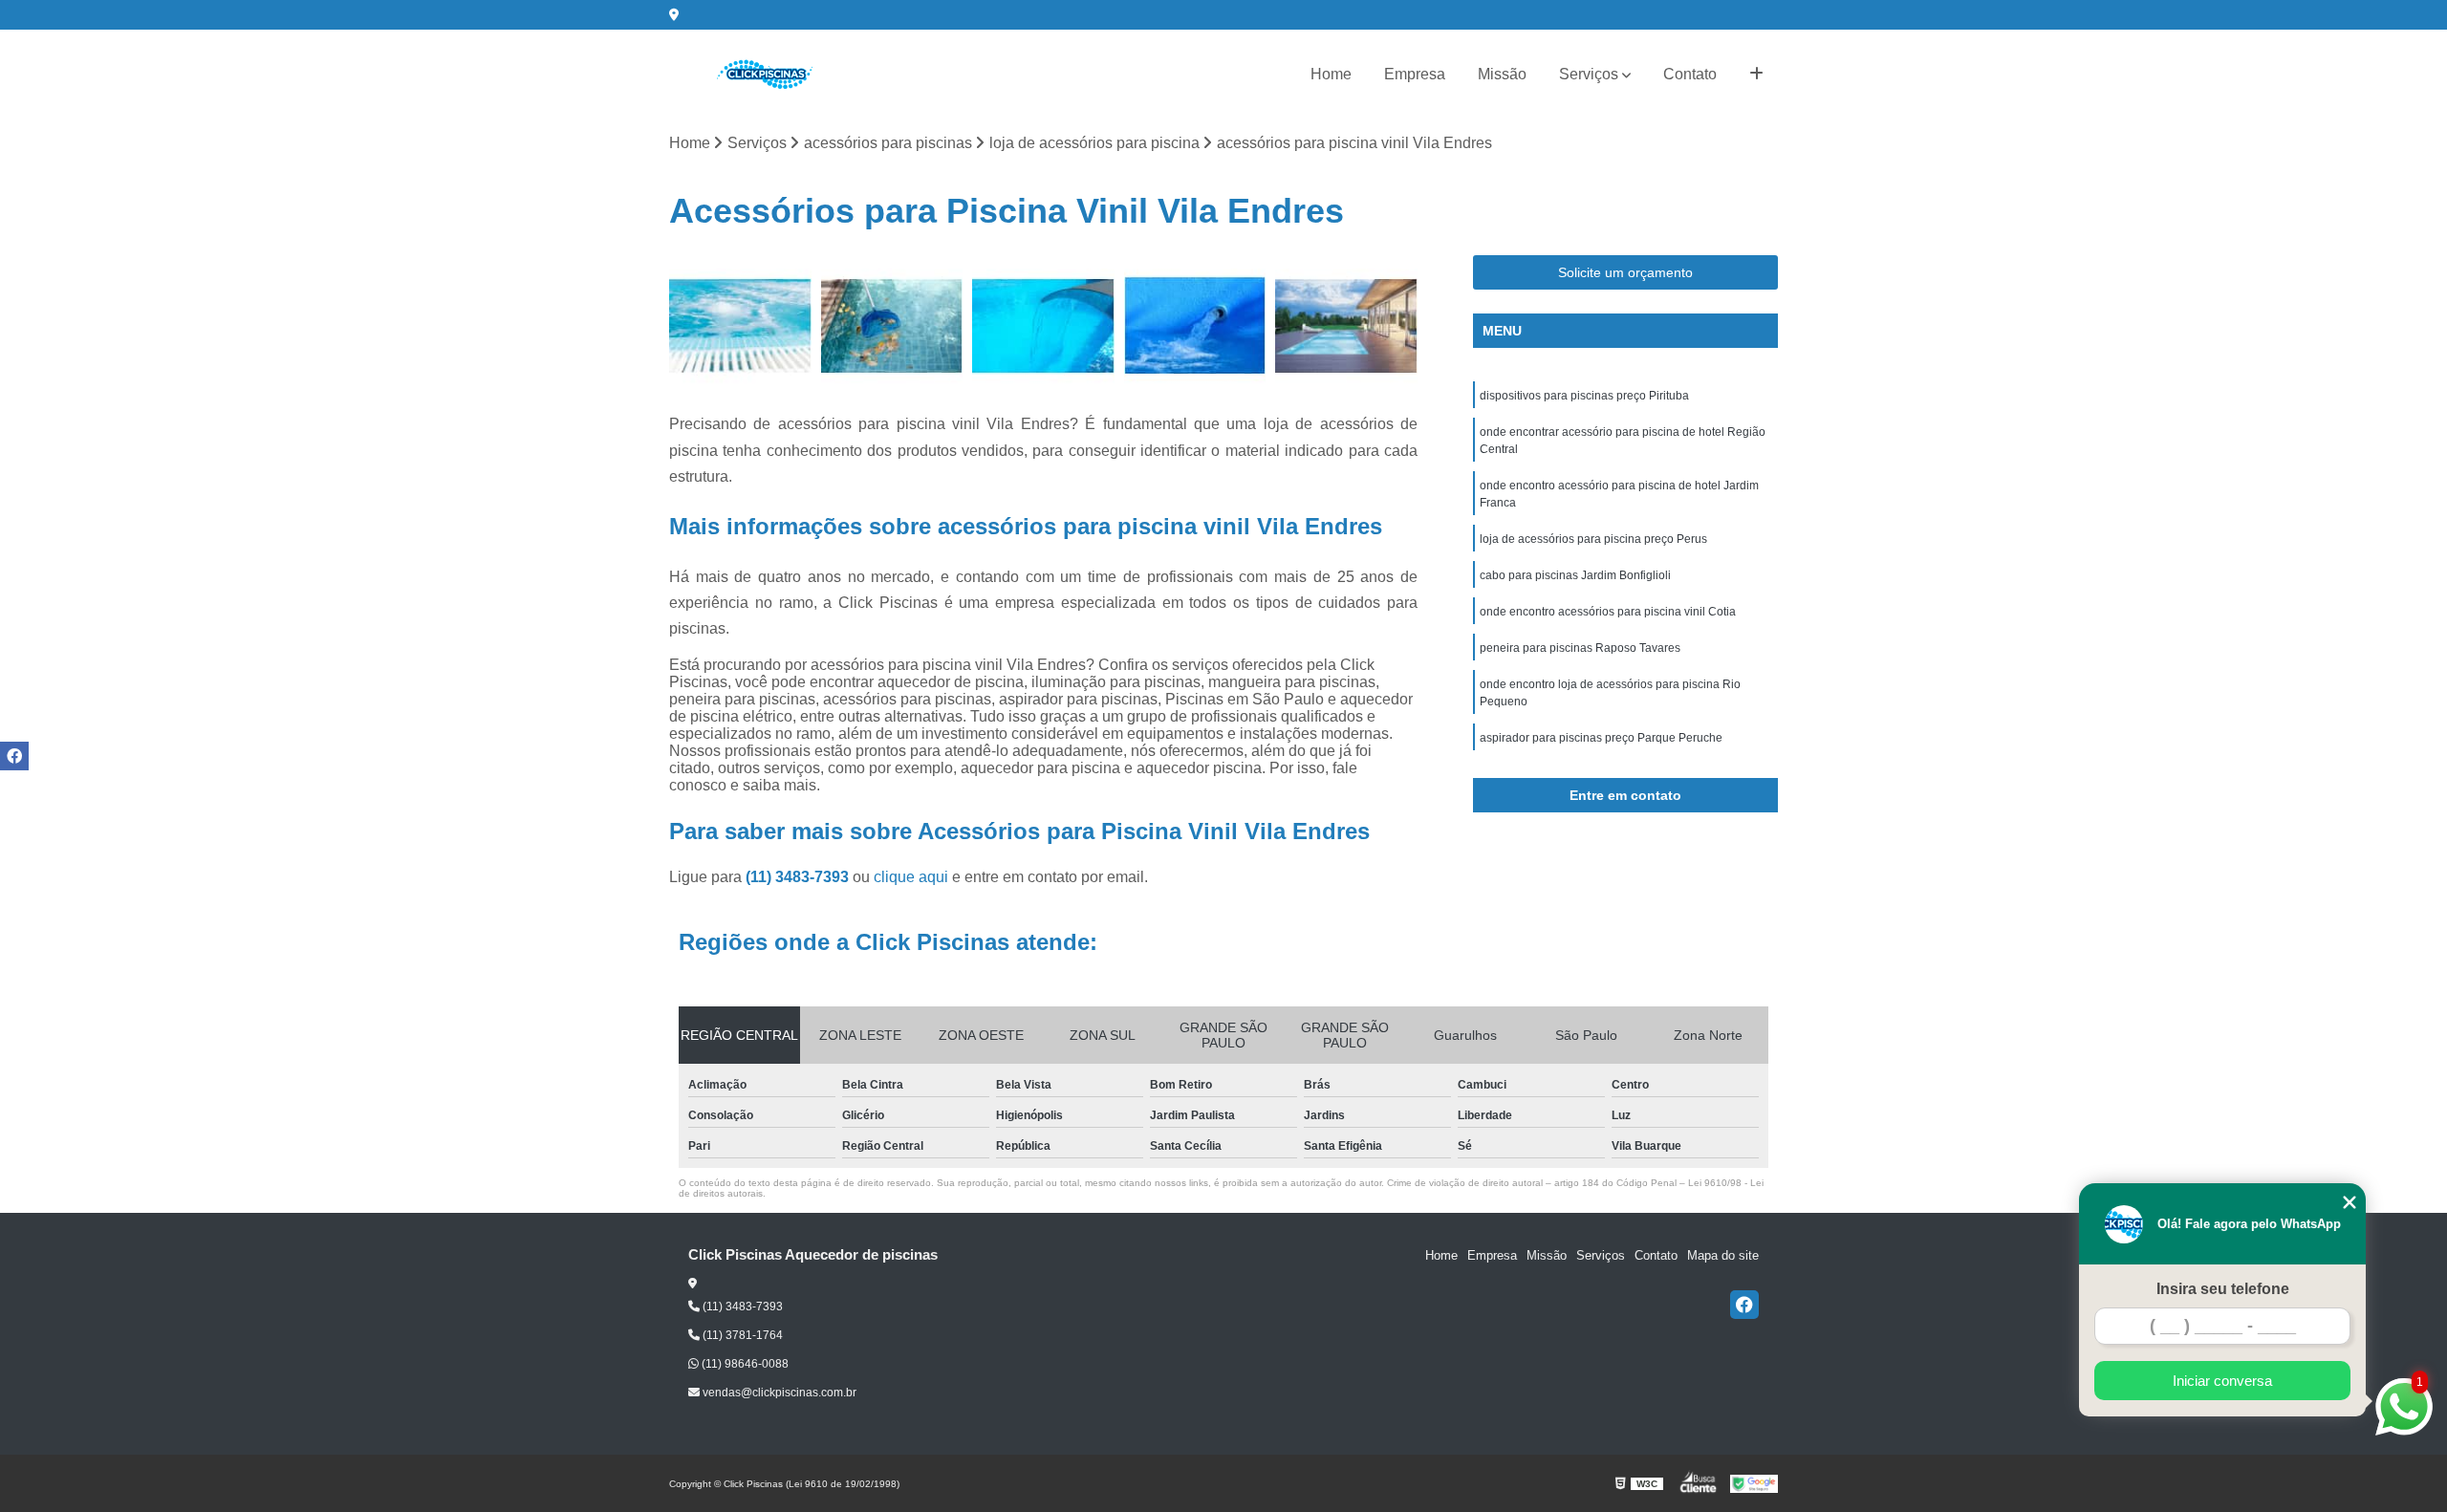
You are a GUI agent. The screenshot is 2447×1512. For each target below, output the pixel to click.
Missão (1502, 74)
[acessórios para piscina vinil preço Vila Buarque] (740, 326)
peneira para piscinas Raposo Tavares (1580, 648)
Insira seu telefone (2223, 1289)
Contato (1690, 74)
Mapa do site (1723, 1255)
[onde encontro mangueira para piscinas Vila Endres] (1346, 326)
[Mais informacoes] (1756, 75)
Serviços (1589, 74)
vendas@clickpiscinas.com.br (778, 1393)
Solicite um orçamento (1625, 272)
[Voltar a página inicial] (765, 75)
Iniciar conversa (2222, 1381)
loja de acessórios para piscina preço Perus (1593, 539)
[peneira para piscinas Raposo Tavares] (1195, 326)
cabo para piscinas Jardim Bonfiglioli (1575, 575)
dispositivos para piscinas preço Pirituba (1584, 396)
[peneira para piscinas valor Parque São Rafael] (1043, 326)
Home (1331, 74)
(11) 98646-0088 (744, 1364)
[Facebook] (1744, 1305)
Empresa (1415, 74)
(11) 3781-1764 (741, 1335)
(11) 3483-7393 (799, 877)
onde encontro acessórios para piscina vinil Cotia (1608, 612)
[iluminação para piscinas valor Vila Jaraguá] (892, 326)
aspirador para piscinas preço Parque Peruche (1601, 738)
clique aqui (911, 877)
